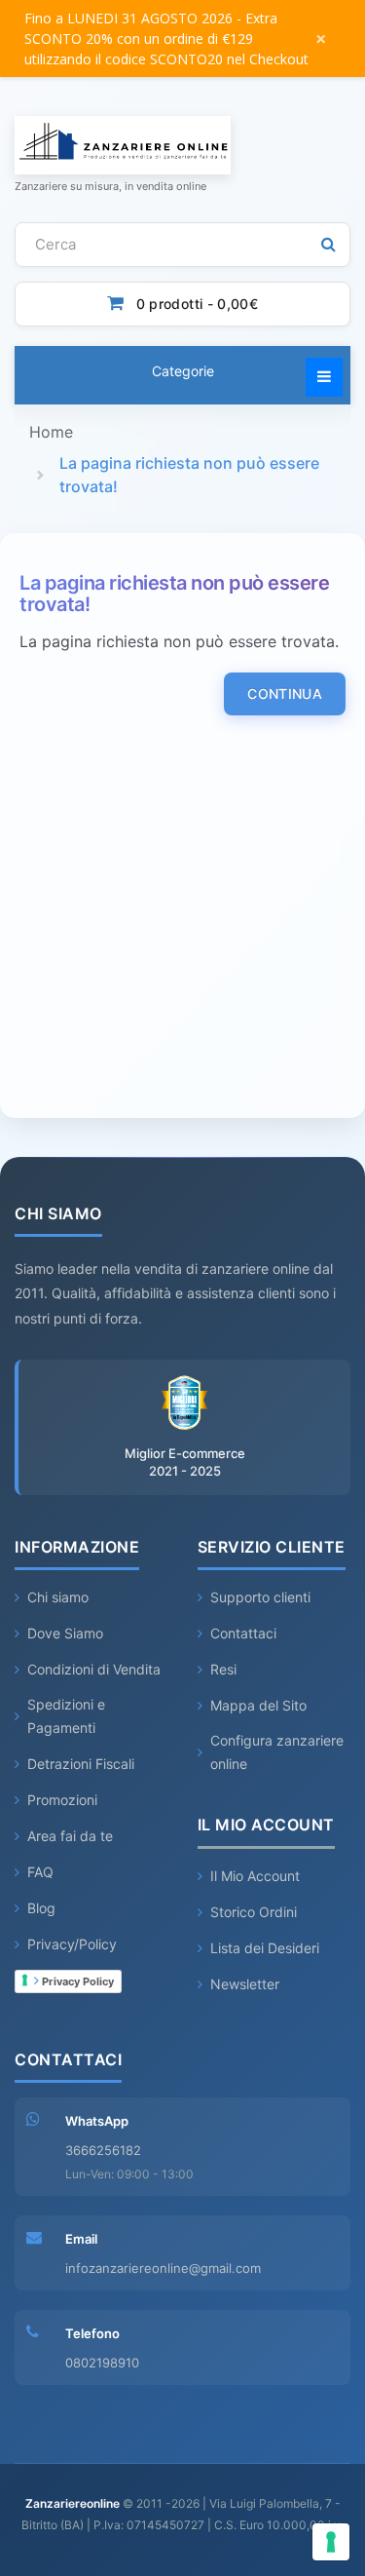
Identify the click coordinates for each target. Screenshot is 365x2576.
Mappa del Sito (258, 1705)
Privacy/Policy (72, 1944)
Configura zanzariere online (277, 1752)
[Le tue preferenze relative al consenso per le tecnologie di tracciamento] (331, 2542)
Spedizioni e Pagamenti (66, 1716)
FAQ (40, 1872)
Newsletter (245, 1984)
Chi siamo (58, 1597)
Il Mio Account (255, 1876)
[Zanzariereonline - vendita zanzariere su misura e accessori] (182, 145)
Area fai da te (70, 1836)
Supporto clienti (260, 1597)
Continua (285, 693)
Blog (41, 1908)
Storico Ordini (254, 1912)
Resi (223, 1669)
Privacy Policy (76, 1981)
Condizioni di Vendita (94, 1669)
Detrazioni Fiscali (81, 1764)
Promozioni (62, 1800)
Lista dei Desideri (265, 1948)
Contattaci (243, 1633)
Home (51, 432)
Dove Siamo (65, 1633)
